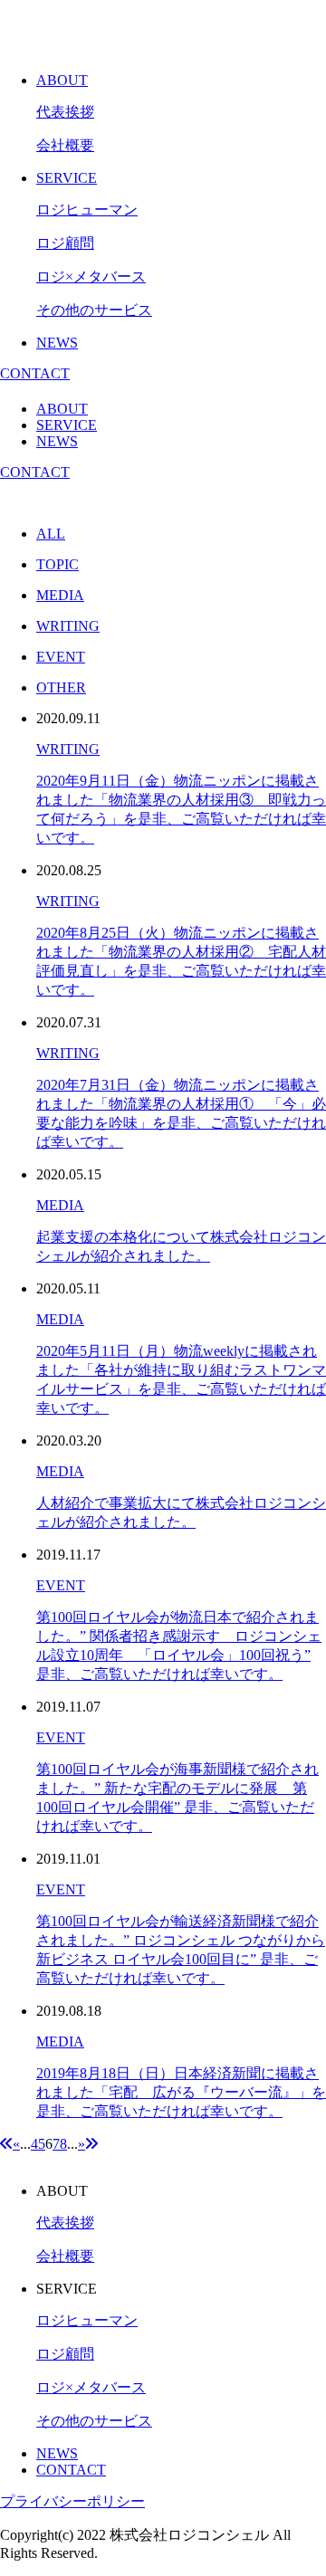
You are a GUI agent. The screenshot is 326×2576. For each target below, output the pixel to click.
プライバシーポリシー (72, 2501)
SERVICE (67, 178)
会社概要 (65, 145)
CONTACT (35, 373)
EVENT (61, 1585)
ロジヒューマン (87, 210)
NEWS (57, 343)
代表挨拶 (65, 112)
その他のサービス (94, 310)
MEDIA (60, 1205)
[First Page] (6, 2144)
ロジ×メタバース (91, 277)
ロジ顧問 (65, 243)
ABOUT (62, 80)
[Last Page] (91, 2144)
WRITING (68, 749)
